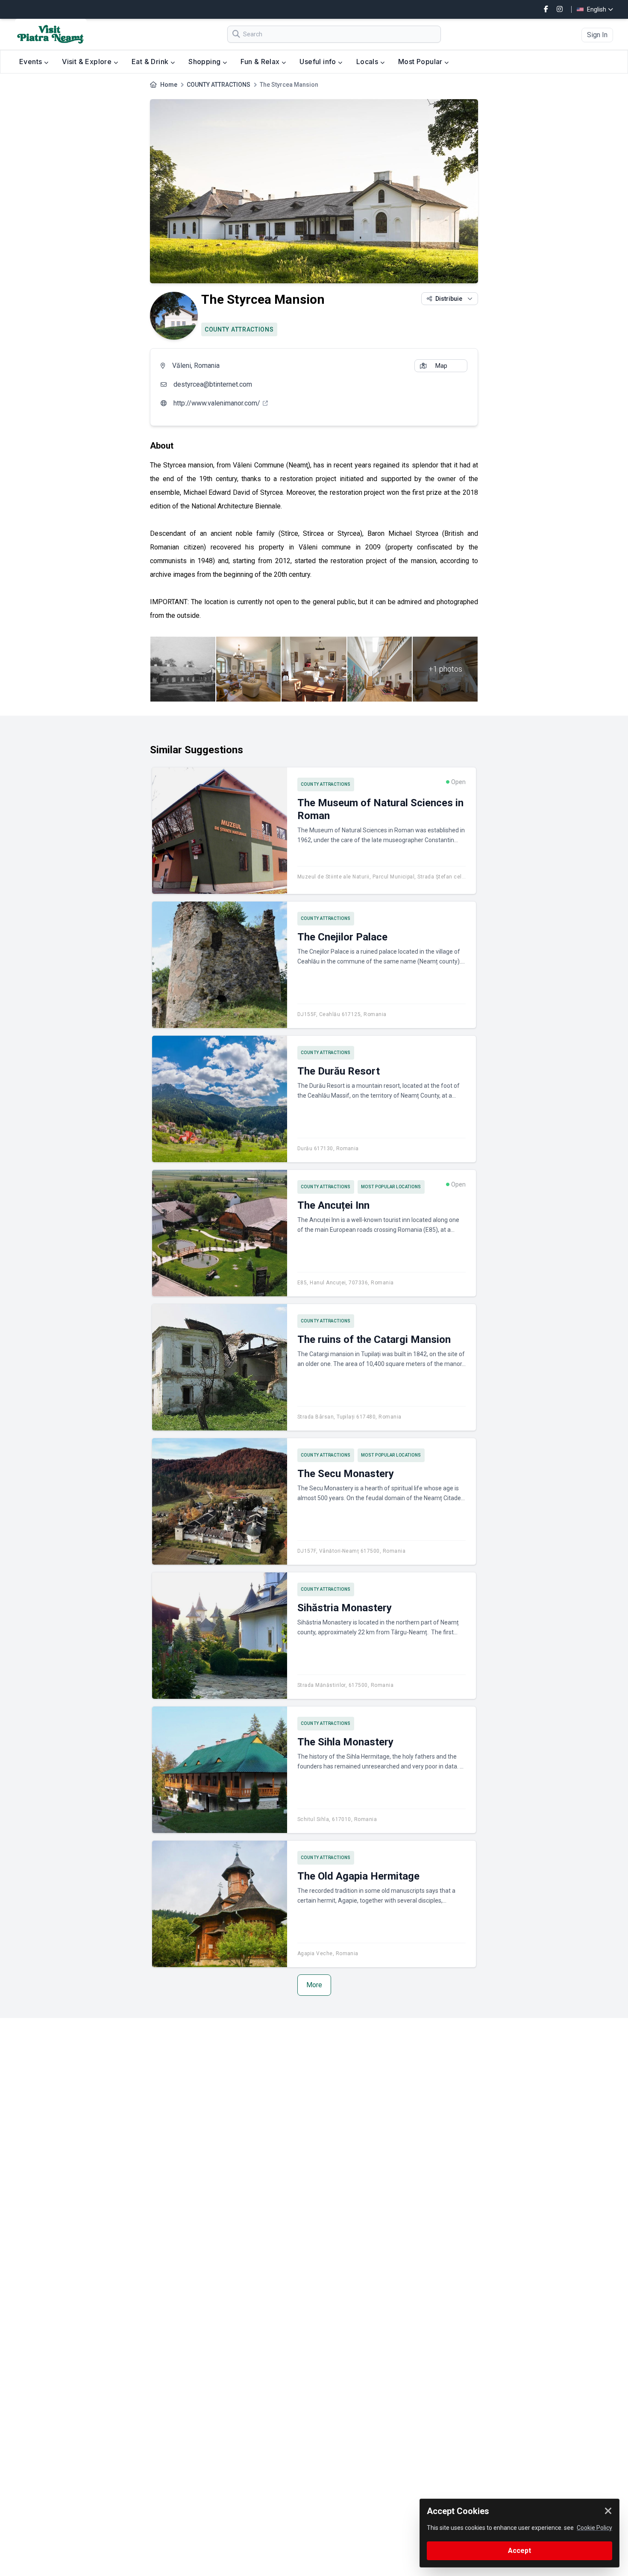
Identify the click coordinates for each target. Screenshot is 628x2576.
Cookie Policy (594, 2528)
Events (32, 62)
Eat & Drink (151, 62)
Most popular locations (391, 1187)
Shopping (205, 62)
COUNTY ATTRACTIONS (219, 85)
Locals (368, 62)
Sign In (597, 35)
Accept (519, 2551)
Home (169, 85)
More (314, 1985)
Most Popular (421, 62)
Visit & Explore (88, 62)
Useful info (319, 62)
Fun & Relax (261, 62)
